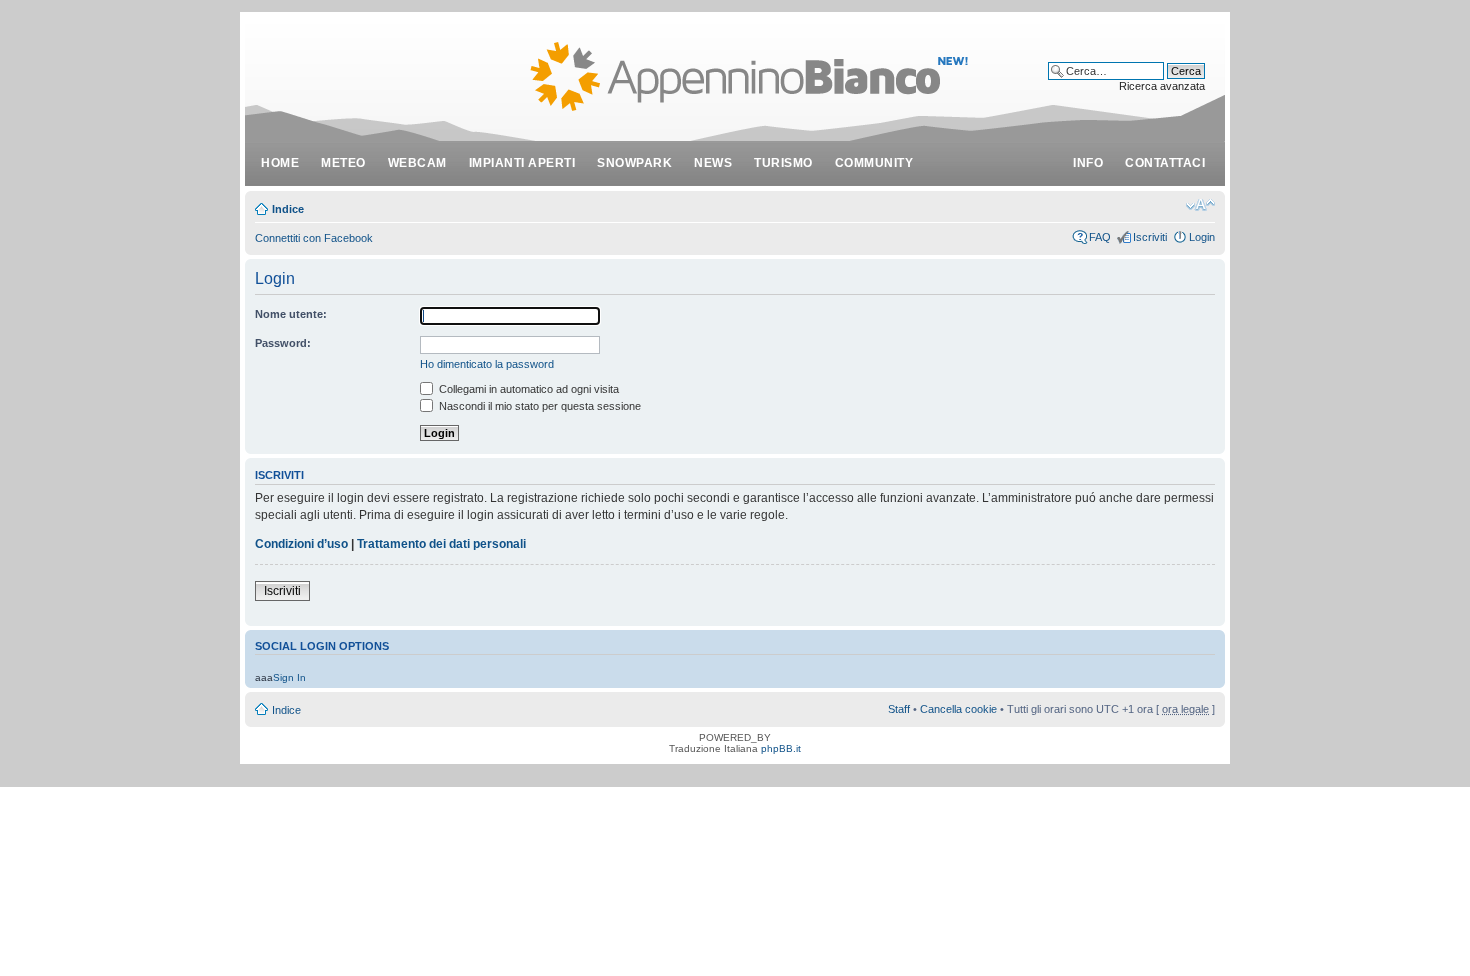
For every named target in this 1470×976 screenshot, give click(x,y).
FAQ (1100, 237)
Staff (899, 709)
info (1088, 163)
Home (280, 163)
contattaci (1165, 163)
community (874, 163)
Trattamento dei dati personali (441, 544)
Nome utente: (291, 314)
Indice (288, 209)
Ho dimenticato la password (487, 364)
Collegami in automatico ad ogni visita (527, 389)
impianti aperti (522, 163)
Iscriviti (1150, 237)
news (713, 163)
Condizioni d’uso (301, 544)
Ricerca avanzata (1162, 86)
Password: (283, 343)
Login (1202, 237)
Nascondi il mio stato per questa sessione (538, 406)
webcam (417, 163)
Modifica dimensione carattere (1200, 205)
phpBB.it (781, 748)
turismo (783, 163)
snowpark (634, 163)
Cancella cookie (958, 709)
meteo (343, 163)
